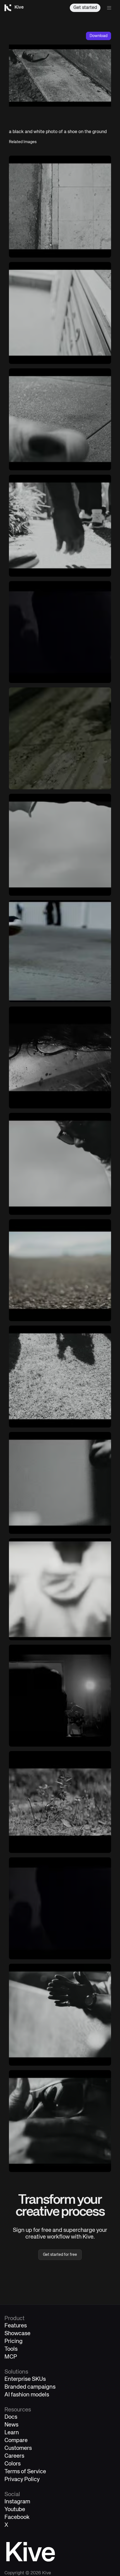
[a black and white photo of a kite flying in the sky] (60, 845)
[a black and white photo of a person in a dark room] (60, 1696)
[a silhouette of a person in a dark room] (60, 632)
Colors (13, 2464)
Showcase (17, 2334)
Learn (12, 2433)
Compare (16, 2441)
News (11, 2425)
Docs (11, 2417)
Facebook (17, 2517)
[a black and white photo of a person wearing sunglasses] (60, 1164)
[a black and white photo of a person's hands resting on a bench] (60, 2015)
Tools (11, 2349)
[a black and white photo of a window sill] (60, 313)
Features (16, 2326)
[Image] (60, 207)
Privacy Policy (22, 2480)
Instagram (17, 2502)
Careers (14, 2456)
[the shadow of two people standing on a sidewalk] (60, 1377)
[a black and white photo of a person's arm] (60, 1483)
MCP (11, 2357)
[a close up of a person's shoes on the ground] (60, 951)
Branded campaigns (30, 2387)
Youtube (15, 2510)
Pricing (14, 2341)
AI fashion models (27, 2395)
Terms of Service (25, 2472)
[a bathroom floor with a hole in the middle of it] (60, 738)
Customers (18, 2448)
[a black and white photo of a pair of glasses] (60, 1057)
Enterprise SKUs (25, 2379)
